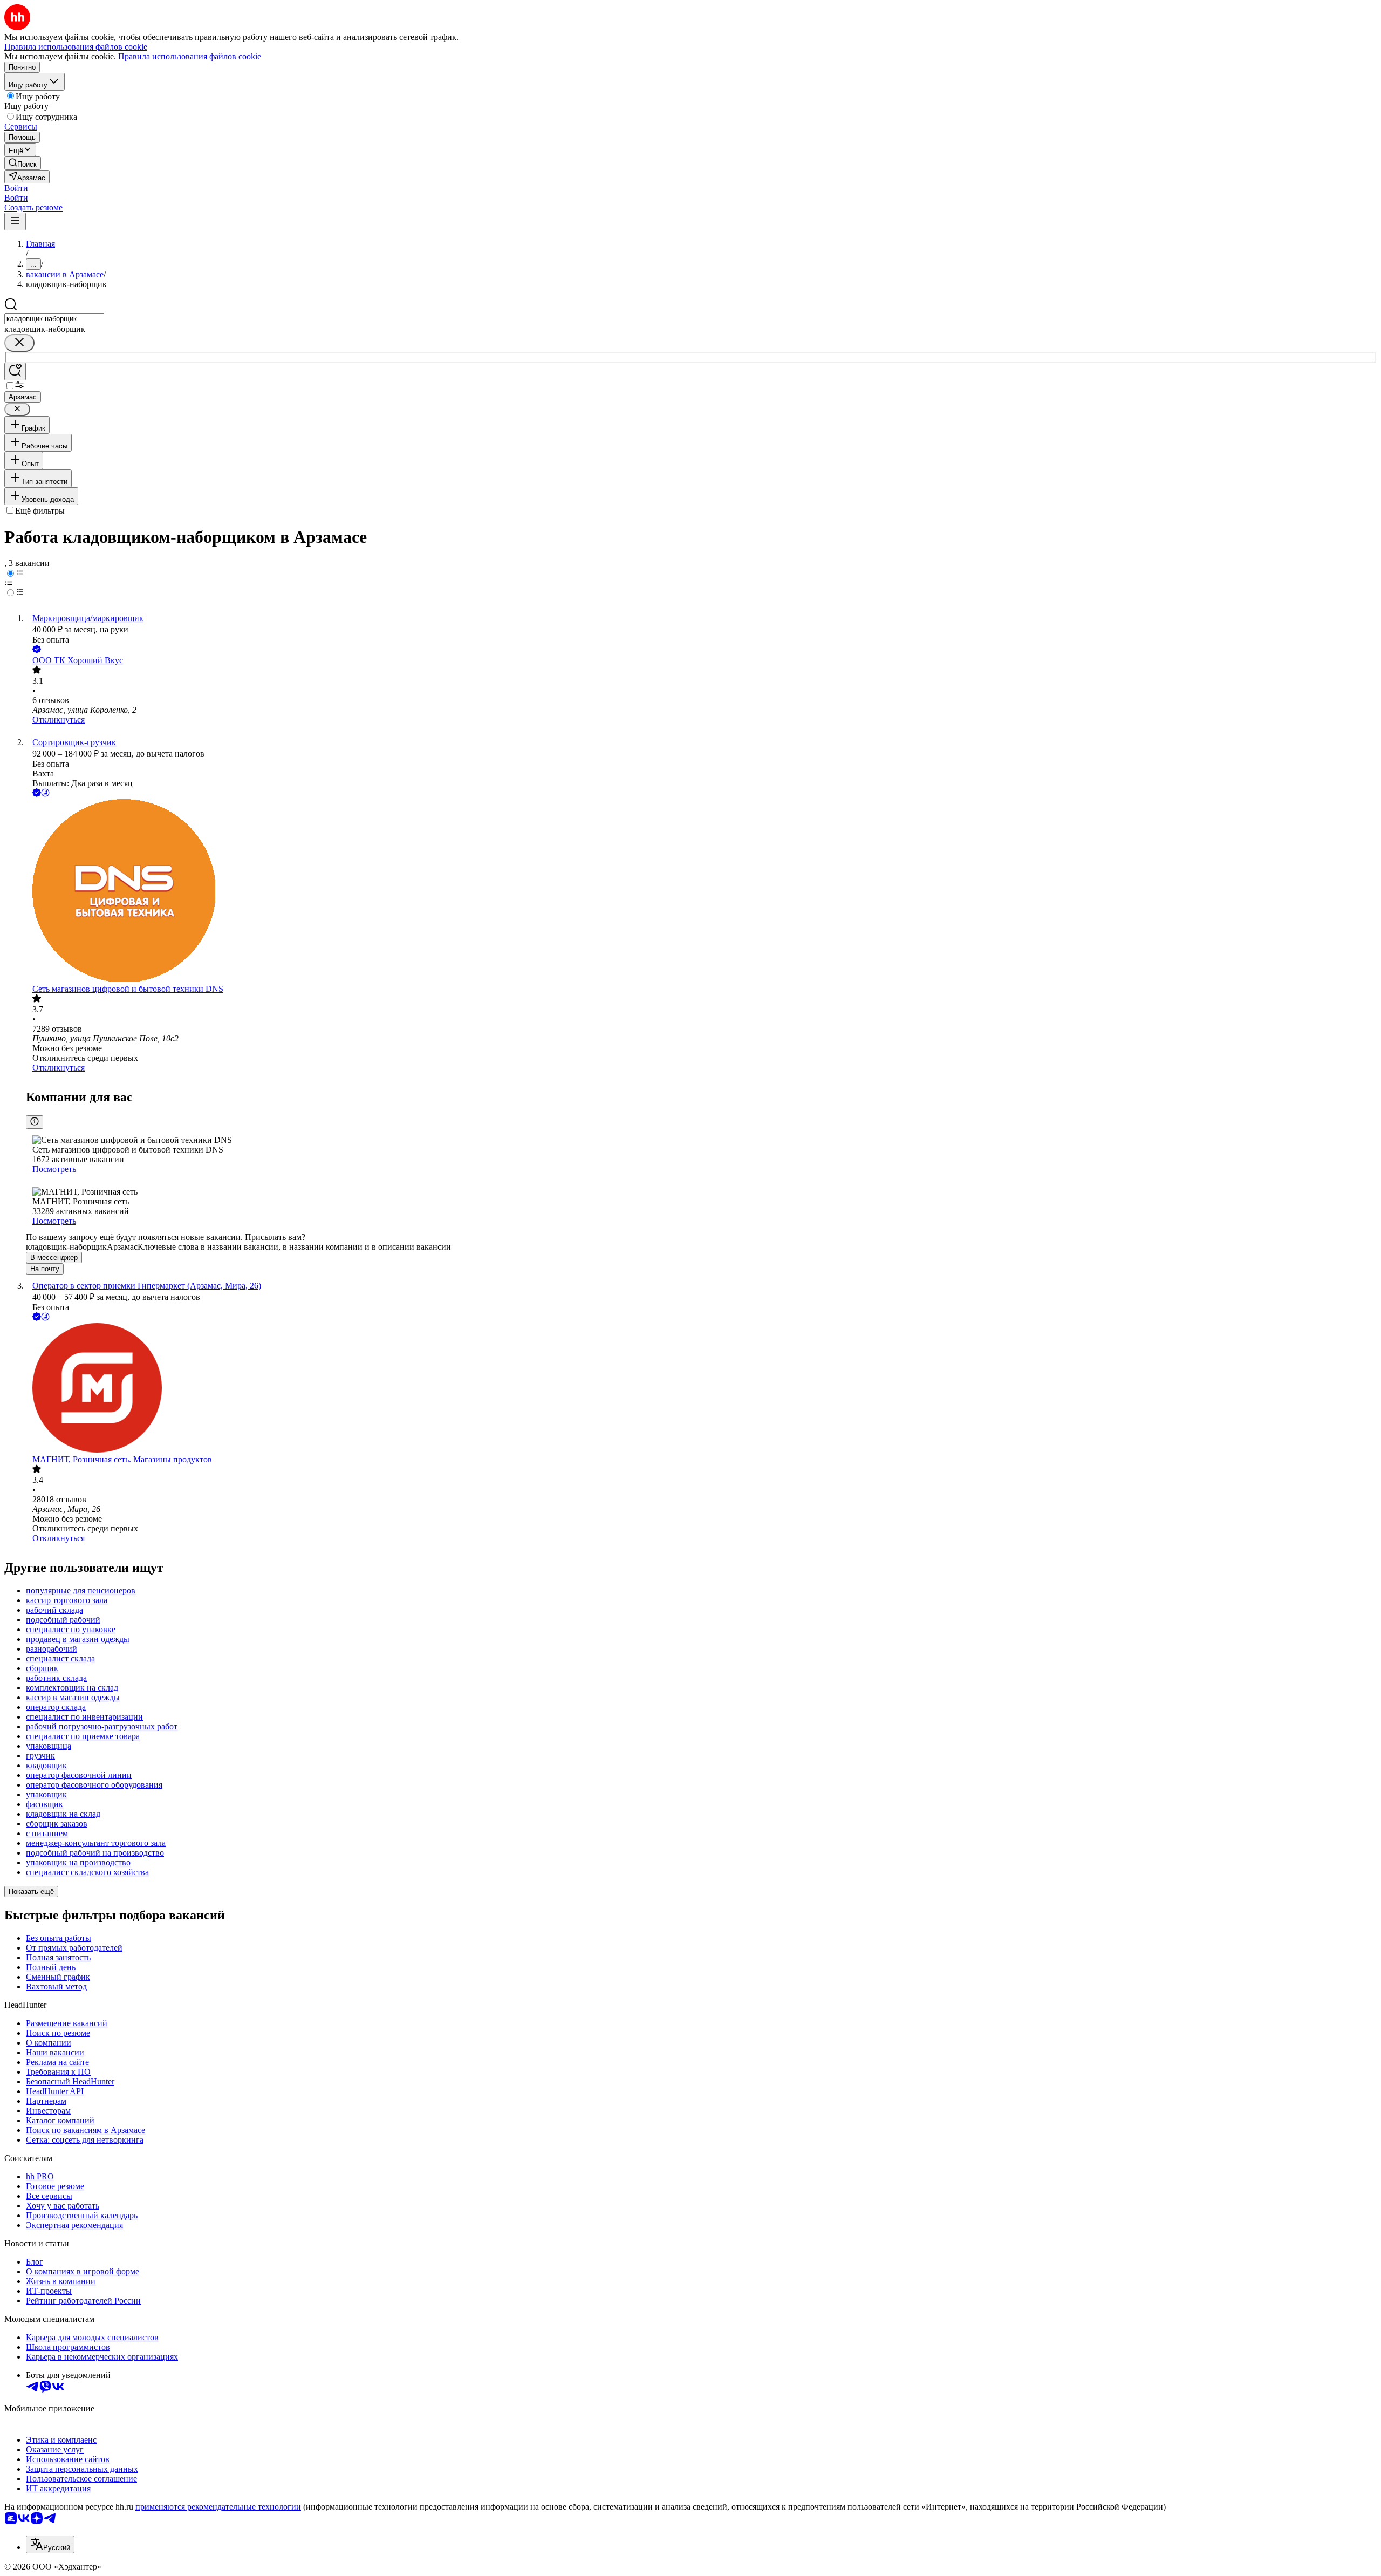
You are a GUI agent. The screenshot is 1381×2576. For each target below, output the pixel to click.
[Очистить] (19, 343)
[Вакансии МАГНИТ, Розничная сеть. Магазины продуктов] (701, 1389)
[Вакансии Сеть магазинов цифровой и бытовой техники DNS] (701, 892)
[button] (16, 188)
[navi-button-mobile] (15, 222)
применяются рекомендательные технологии (218, 2507)
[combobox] (54, 319)
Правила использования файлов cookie (190, 56)
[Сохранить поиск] (15, 372)
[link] (23, 163)
